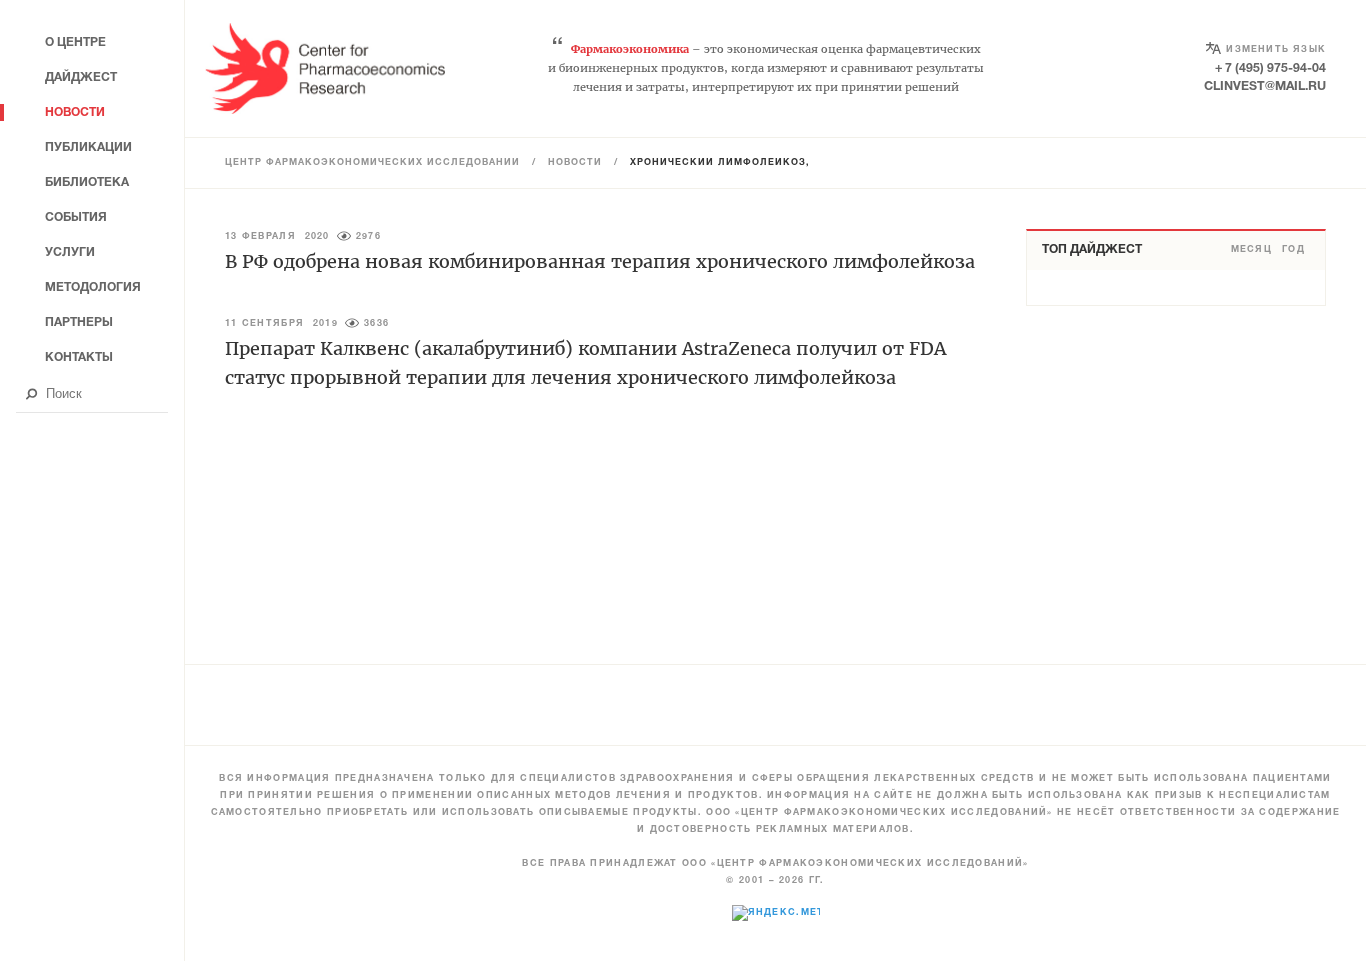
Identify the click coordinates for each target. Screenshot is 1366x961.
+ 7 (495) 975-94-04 (1270, 68)
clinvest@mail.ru (1265, 86)
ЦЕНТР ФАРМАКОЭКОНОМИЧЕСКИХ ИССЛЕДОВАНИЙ (372, 163)
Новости (575, 163)
